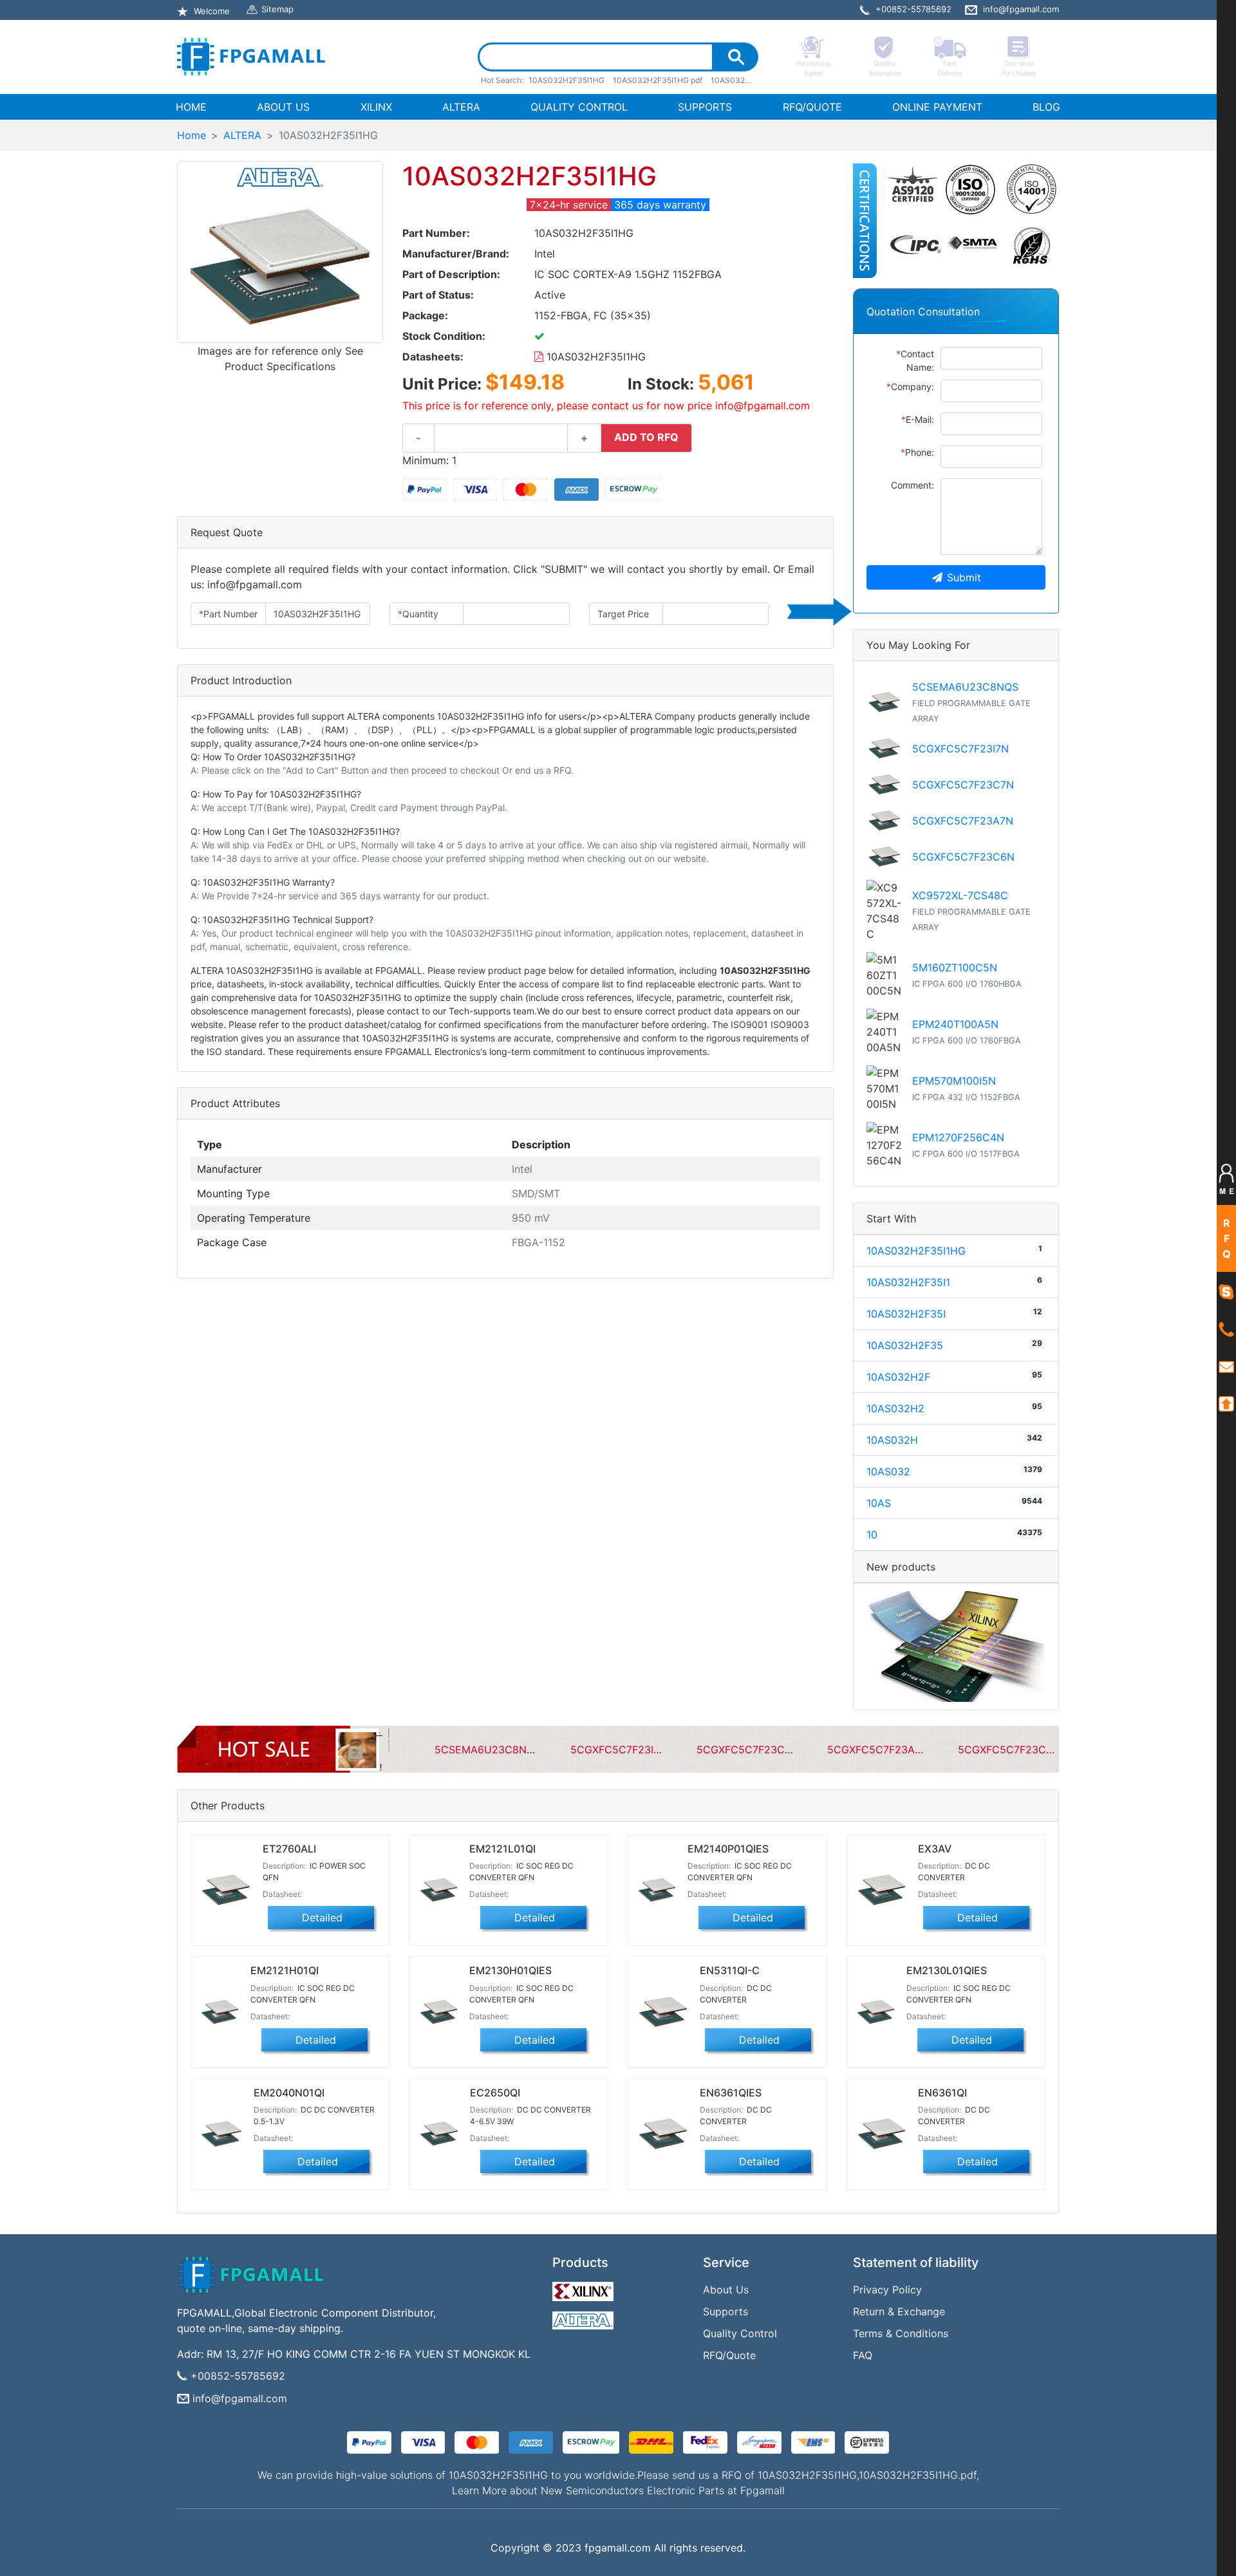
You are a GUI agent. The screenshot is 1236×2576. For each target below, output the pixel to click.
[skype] (1226, 1291)
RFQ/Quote (729, 2355)
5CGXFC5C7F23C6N (963, 857)
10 (872, 1535)
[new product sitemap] (956, 1645)
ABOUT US (283, 107)
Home (192, 135)
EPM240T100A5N (955, 1024)
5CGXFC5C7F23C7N (963, 785)
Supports (726, 2311)
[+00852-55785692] (1226, 1329)
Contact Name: (915, 360)
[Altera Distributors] (585, 2317)
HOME (194, 107)
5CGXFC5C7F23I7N (960, 749)
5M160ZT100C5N (955, 967)
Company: (910, 387)
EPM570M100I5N (954, 1081)
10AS (879, 1503)
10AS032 (888, 1471)
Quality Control (740, 2333)
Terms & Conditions (901, 2333)
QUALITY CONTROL (579, 107)
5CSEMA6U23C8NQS (965, 687)
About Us (726, 2290)
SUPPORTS (705, 107)
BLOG (1046, 107)
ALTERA (461, 107)
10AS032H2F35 (905, 1345)
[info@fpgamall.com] (1226, 1366)
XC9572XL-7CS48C (960, 895)
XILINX (376, 107)
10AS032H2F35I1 (908, 1282)
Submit (964, 577)
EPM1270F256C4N (958, 1137)
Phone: (917, 452)
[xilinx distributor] (585, 2288)
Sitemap (277, 9)
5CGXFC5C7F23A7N (963, 821)
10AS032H (892, 1440)
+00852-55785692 (238, 2376)
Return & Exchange (899, 2311)
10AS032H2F (898, 1377)
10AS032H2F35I (906, 1314)
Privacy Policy (887, 2290)
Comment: (913, 485)
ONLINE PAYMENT (937, 107)
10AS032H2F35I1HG (595, 357)
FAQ (863, 2355)
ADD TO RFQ (646, 437)
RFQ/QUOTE (812, 107)
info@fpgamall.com (240, 2398)
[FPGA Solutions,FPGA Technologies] (251, 57)
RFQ (1227, 1238)
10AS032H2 (895, 1408)
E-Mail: (918, 419)
